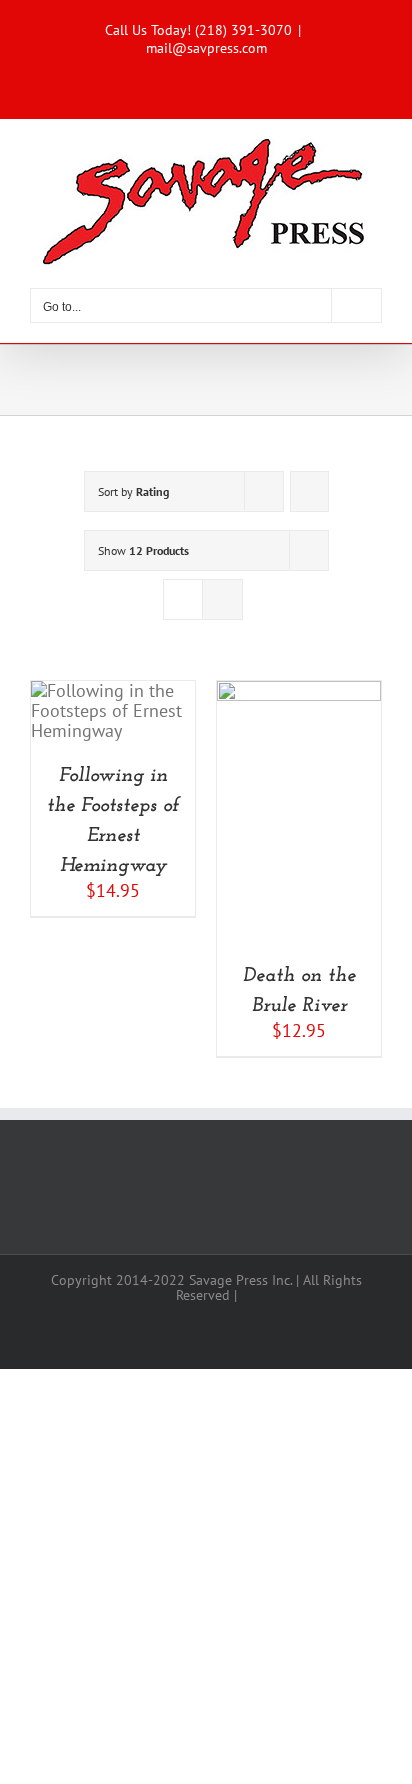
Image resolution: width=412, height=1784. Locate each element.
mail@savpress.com (206, 48)
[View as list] (222, 599)
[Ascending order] (309, 491)
